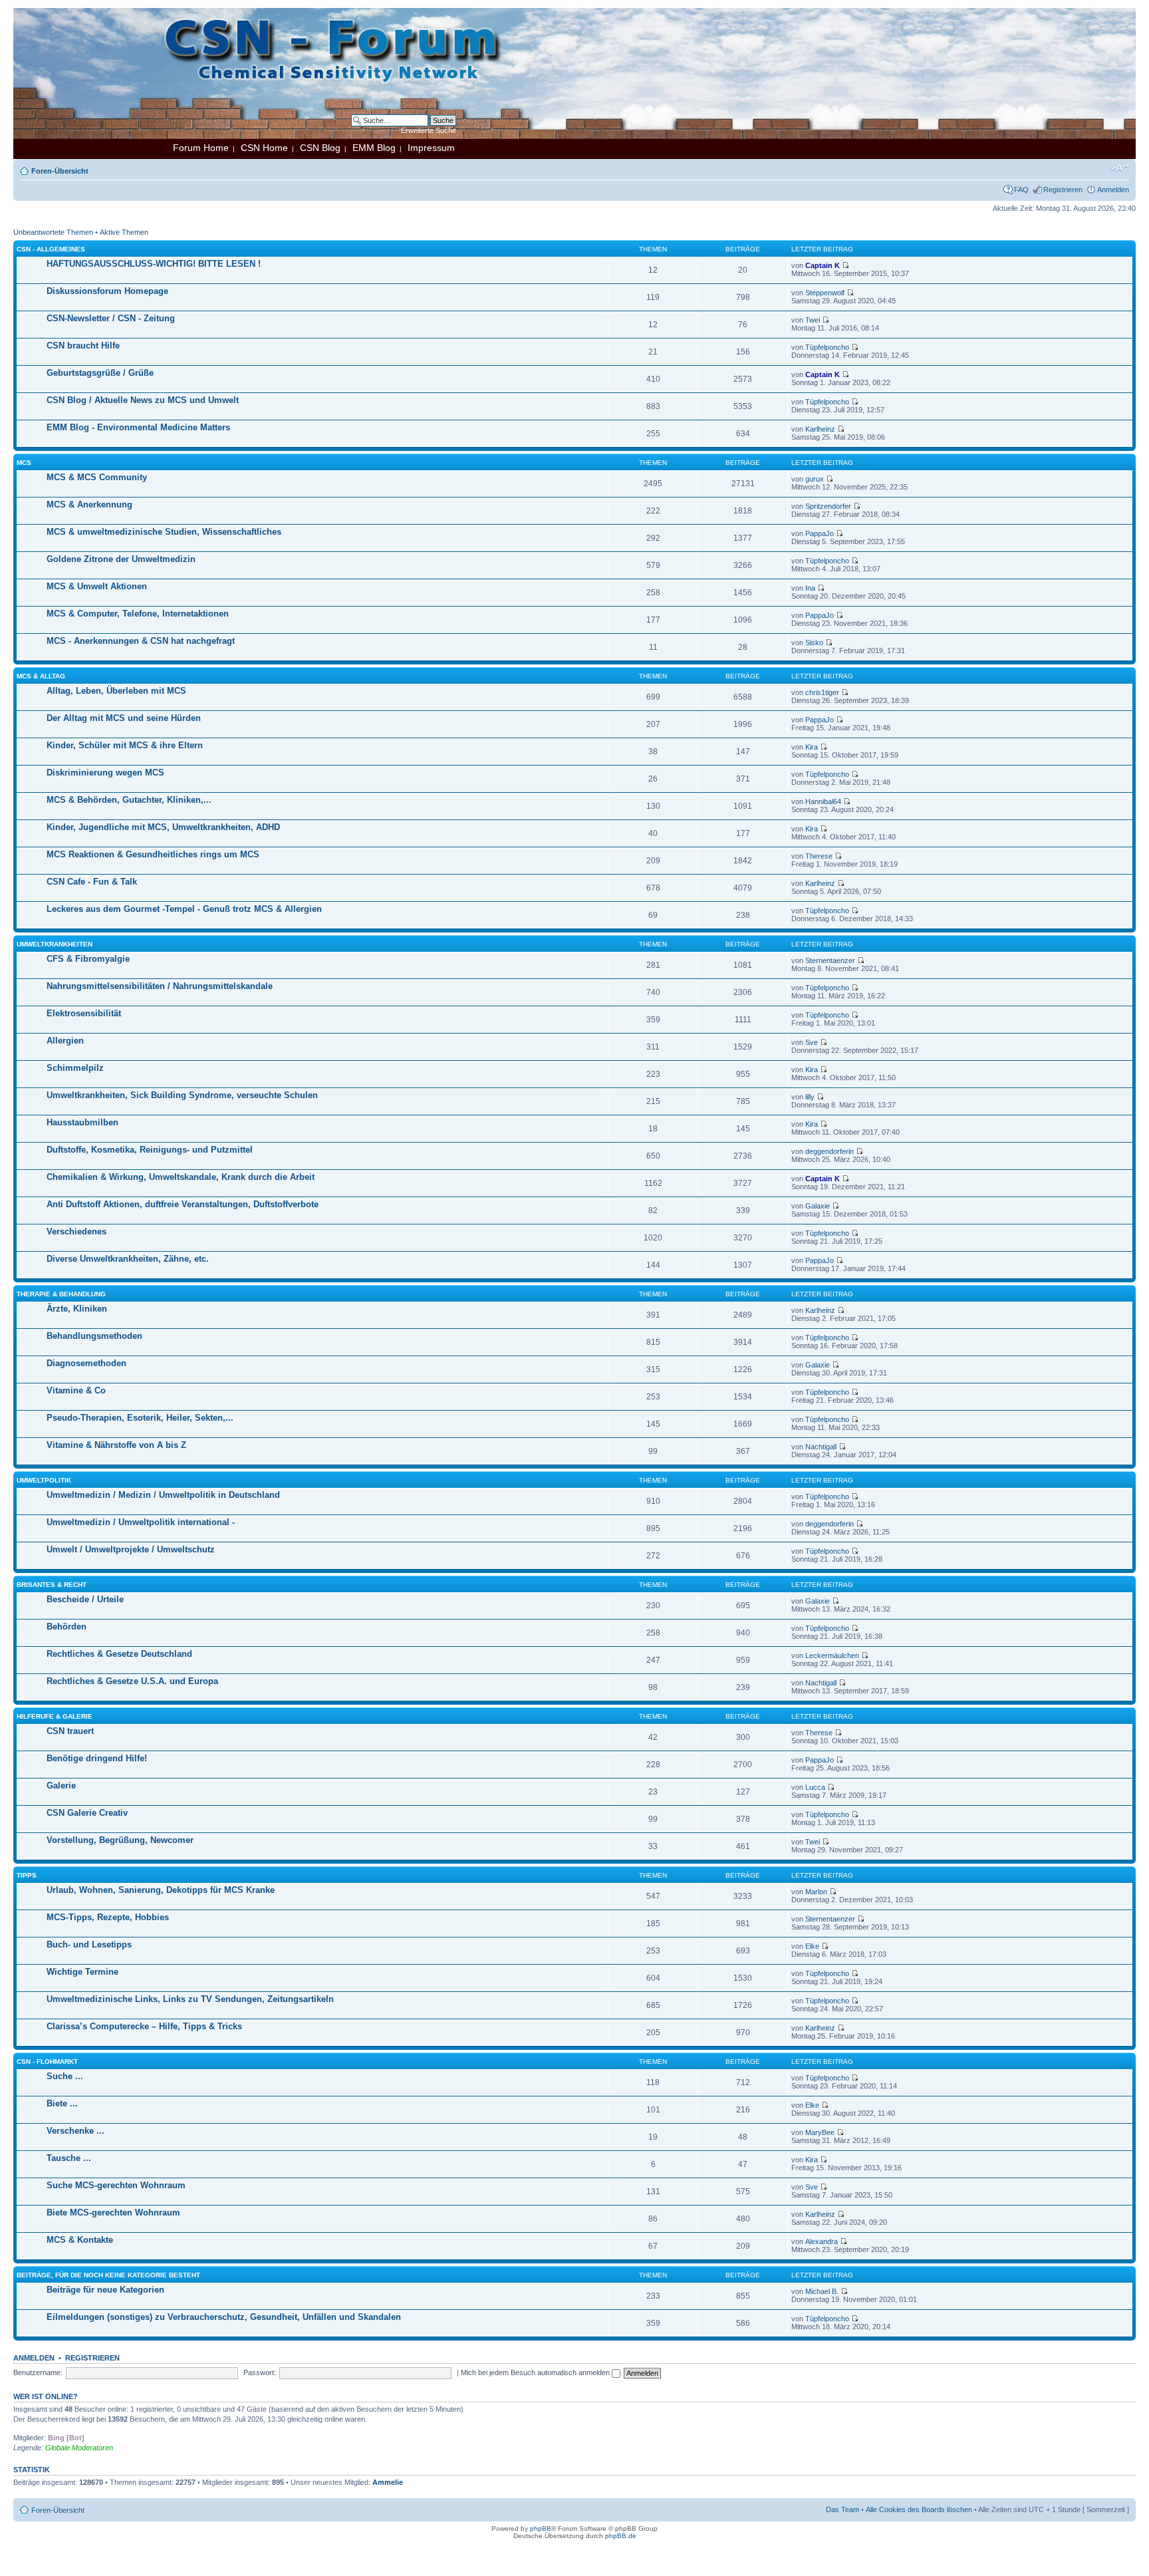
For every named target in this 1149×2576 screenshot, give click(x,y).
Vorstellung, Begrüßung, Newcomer (120, 1840)
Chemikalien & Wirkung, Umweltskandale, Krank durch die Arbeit (181, 1177)
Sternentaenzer (830, 960)
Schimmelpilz (75, 1068)
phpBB (541, 2528)
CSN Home (264, 148)
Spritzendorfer (828, 506)
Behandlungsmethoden (94, 1336)
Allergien (65, 1041)
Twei (813, 320)
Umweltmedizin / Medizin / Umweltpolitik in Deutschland (163, 1495)
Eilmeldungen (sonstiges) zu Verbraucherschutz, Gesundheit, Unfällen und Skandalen (224, 2317)
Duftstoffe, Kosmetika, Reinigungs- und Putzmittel (150, 1150)
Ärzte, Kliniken (77, 1309)
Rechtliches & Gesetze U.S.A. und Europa (132, 1681)
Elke (812, 1946)
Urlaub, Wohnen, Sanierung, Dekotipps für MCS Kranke (161, 1890)
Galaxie (818, 1206)
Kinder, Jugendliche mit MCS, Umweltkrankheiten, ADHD (163, 827)
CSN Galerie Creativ (87, 1813)
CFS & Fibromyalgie (88, 959)
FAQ (1021, 190)
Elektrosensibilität (84, 1013)
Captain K (823, 265)
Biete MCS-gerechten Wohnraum (113, 2213)
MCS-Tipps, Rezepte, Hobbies (108, 1917)
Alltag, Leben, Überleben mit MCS (116, 691)
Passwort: (260, 2372)
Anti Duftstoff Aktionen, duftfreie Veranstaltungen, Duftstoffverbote (183, 1204)
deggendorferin (830, 1151)
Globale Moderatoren (79, 2448)
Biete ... (62, 2103)
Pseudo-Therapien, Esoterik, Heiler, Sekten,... (140, 1418)
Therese (819, 856)
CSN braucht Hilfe (83, 346)
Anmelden (1113, 190)
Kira (812, 747)
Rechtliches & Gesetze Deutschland (119, 1654)
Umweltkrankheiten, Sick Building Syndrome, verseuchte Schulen (182, 1095)
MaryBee (820, 2132)
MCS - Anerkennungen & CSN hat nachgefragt (141, 641)
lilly (810, 1097)
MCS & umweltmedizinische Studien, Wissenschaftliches (164, 532)
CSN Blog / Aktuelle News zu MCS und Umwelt (143, 400)
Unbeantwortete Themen (53, 232)
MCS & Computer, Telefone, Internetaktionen (138, 614)
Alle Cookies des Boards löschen (919, 2509)
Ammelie (388, 2482)
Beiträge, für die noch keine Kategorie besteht (108, 2275)
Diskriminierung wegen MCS (105, 773)
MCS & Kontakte (80, 2240)
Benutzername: (38, 2372)
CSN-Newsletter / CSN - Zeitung (111, 318)
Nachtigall (821, 1447)
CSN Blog (320, 148)
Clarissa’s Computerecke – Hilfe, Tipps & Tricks (144, 2026)
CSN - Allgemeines (51, 249)
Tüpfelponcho (827, 347)
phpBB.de (621, 2536)
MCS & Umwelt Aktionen (97, 586)
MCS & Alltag (41, 676)
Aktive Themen (124, 232)
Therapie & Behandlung (61, 1294)
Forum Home (201, 148)
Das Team (842, 2509)
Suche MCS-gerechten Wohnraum (116, 2185)
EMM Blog (374, 148)
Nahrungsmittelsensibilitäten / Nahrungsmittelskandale (160, 986)
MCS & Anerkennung (89, 504)
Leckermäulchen (832, 1655)
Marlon (816, 1892)
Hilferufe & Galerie (55, 1716)
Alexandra (822, 2241)
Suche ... (65, 2076)
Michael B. (822, 2291)
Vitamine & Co (76, 1390)
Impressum (431, 148)
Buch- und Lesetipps (89, 1944)
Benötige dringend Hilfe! (97, 1758)
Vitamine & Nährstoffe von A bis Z (116, 1445)
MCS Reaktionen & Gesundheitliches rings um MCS (153, 854)
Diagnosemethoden (86, 1363)
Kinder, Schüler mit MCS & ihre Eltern (125, 745)
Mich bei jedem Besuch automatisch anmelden (536, 2372)
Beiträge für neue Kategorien (105, 2290)
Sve (812, 1042)
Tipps (27, 1875)
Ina (810, 588)
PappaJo (820, 533)
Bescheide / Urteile (85, 1599)
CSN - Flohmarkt (47, 2062)
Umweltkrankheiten (55, 944)
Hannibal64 (823, 801)
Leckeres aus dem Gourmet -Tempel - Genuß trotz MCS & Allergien (184, 909)
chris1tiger (822, 692)
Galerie (61, 1786)
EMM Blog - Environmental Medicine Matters (138, 427)
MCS (24, 463)
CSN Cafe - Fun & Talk (92, 882)
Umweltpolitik (44, 1480)
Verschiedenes (76, 1231)
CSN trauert (70, 1731)
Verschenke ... (75, 2131)
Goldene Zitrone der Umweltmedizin (121, 559)
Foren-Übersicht (60, 171)
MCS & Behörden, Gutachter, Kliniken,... (129, 800)
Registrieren (1063, 190)
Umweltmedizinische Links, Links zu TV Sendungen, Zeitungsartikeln (190, 1999)
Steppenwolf (825, 293)
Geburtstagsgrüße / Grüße (100, 373)
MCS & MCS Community (97, 477)
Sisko (814, 643)
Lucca (815, 1787)
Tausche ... (69, 2158)
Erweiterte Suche (429, 130)
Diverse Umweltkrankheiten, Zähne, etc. (128, 1259)
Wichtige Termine (82, 1972)
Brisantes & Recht (52, 1585)
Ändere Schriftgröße (1119, 168)
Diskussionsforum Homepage (107, 291)
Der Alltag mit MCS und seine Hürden (124, 718)
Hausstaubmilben (82, 1122)
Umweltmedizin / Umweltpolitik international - (141, 1522)
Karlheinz (820, 429)
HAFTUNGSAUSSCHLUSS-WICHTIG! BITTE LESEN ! (154, 264)
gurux (815, 479)
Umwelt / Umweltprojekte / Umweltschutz (131, 1549)
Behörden (66, 1627)
